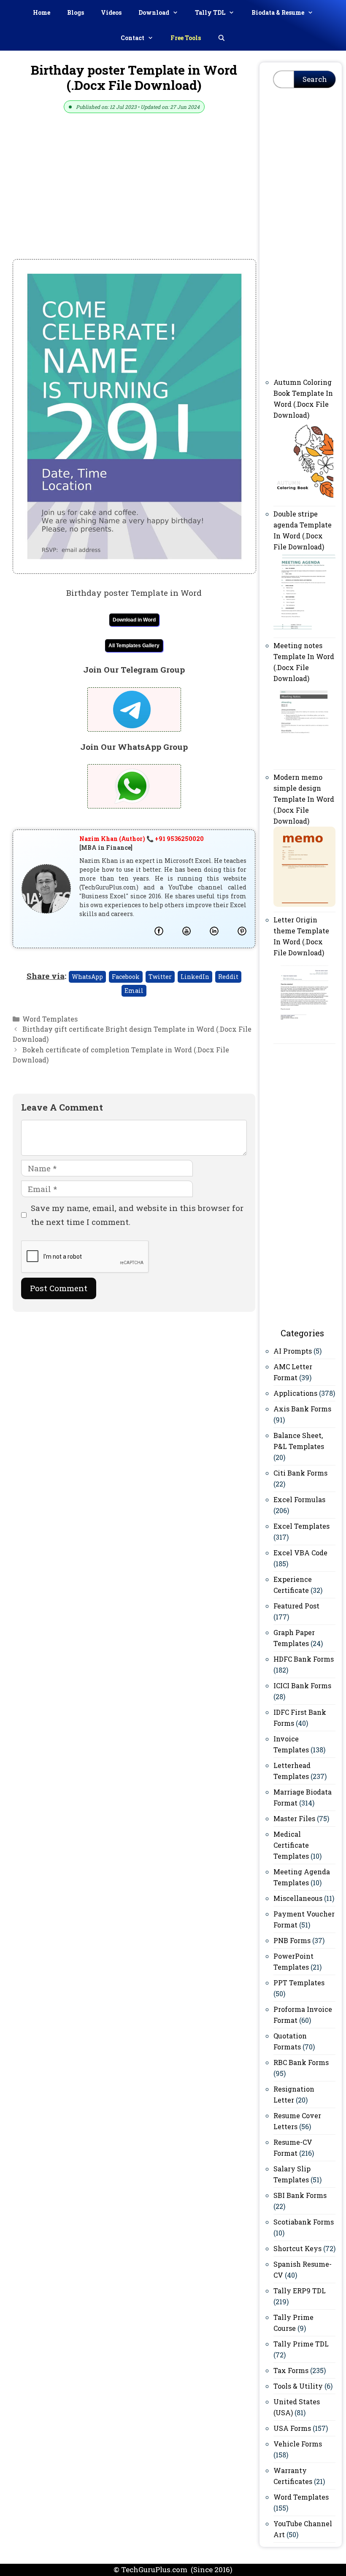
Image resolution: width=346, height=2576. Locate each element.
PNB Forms (292, 1940)
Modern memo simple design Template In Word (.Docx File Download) (304, 799)
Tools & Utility (298, 2386)
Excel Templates (301, 1526)
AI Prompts (293, 1351)
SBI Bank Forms (300, 2195)
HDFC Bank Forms (304, 1659)
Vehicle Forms (298, 2444)
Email (134, 991)
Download (154, 12)
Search (315, 79)
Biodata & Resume (278, 12)
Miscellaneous (298, 1898)
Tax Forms (291, 2370)
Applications (295, 1393)
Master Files (294, 1818)
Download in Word (134, 620)
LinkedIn (195, 977)
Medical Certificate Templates (291, 1845)
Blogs (76, 12)
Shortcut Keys (297, 2248)
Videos (111, 12)
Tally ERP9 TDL (300, 2291)
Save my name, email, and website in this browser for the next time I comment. (137, 1215)
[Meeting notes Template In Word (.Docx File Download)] (304, 761)
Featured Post (296, 1606)
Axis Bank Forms (302, 1409)
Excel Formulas (299, 1499)
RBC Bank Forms (301, 2062)
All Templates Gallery (134, 646)
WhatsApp (87, 977)
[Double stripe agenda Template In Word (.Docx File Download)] (304, 630)
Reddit (228, 977)
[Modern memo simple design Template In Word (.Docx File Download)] (304, 904)
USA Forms (292, 2428)
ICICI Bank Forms (302, 1685)
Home (42, 12)
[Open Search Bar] (222, 38)
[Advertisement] (134, 197)
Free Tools (186, 38)
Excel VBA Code (300, 1553)
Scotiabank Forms (304, 2222)
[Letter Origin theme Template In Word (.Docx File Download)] (304, 1036)
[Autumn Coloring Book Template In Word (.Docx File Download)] (304, 498)
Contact (132, 38)
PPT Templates (299, 1983)
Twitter (160, 977)
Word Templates (50, 1019)
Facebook (126, 977)
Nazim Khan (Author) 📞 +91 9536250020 (142, 839)
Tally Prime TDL (301, 2344)
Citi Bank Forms (300, 1473)
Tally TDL (210, 12)
